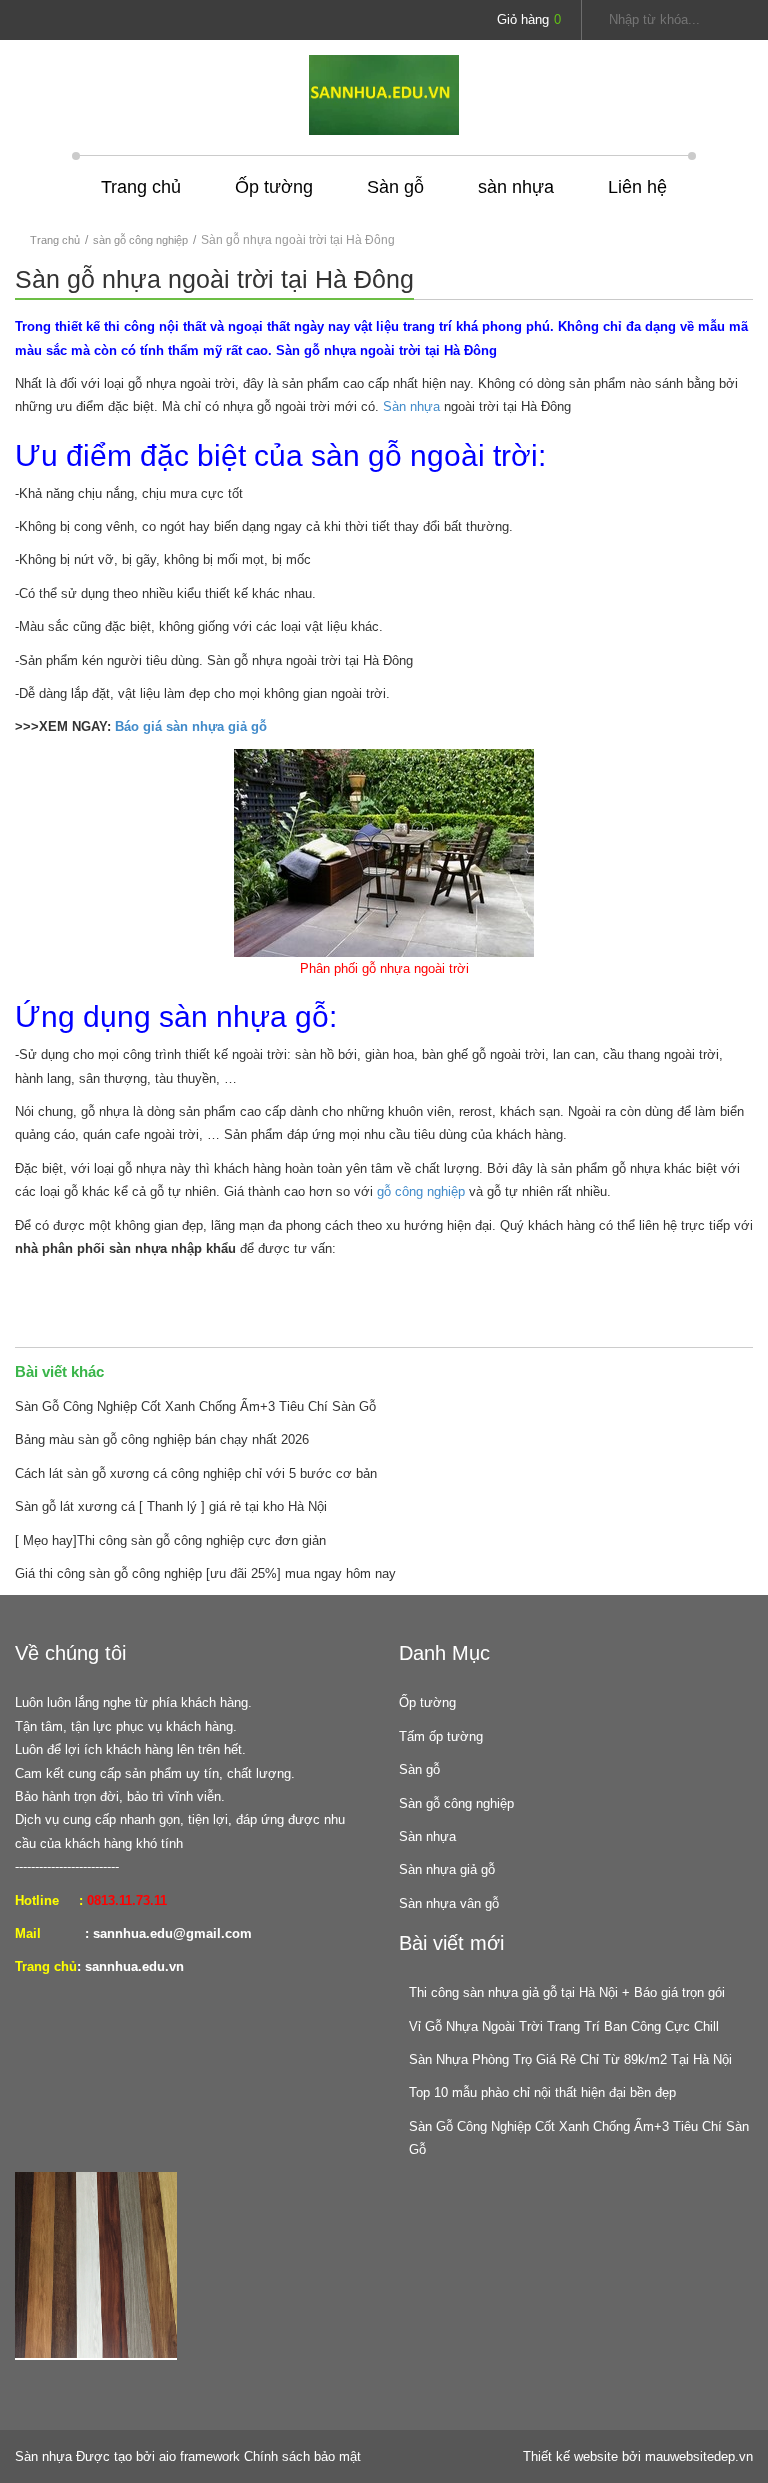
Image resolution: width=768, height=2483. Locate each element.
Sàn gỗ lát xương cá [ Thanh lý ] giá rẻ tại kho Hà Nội (171, 1506)
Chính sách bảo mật (302, 2456)
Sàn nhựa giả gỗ (447, 1869)
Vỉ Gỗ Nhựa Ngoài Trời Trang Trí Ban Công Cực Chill (564, 2026)
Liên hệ (637, 187)
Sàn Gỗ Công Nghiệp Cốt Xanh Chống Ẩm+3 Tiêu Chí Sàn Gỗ (195, 1406)
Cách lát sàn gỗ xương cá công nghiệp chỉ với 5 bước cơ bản (196, 1473)
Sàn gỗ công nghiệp (456, 1803)
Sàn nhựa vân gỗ (449, 1903)
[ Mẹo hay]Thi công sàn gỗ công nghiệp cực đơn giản (170, 1540)
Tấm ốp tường (441, 1736)
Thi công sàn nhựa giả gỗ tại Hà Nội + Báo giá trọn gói (567, 1992)
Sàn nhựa (411, 406)
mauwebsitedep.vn (699, 2456)
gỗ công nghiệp (421, 1191)
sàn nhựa (516, 187)
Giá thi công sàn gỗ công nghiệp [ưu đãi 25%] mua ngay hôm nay (205, 1573)
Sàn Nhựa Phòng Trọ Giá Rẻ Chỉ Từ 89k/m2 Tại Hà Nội (570, 2059)
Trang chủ (141, 187)
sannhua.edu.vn (134, 1966)
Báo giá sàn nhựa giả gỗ (191, 726)
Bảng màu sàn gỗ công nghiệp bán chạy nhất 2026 (162, 1439)
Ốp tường (274, 187)
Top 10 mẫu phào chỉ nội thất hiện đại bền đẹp (542, 2092)
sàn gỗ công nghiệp (140, 240)
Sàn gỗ (395, 187)
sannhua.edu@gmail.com (172, 1933)
